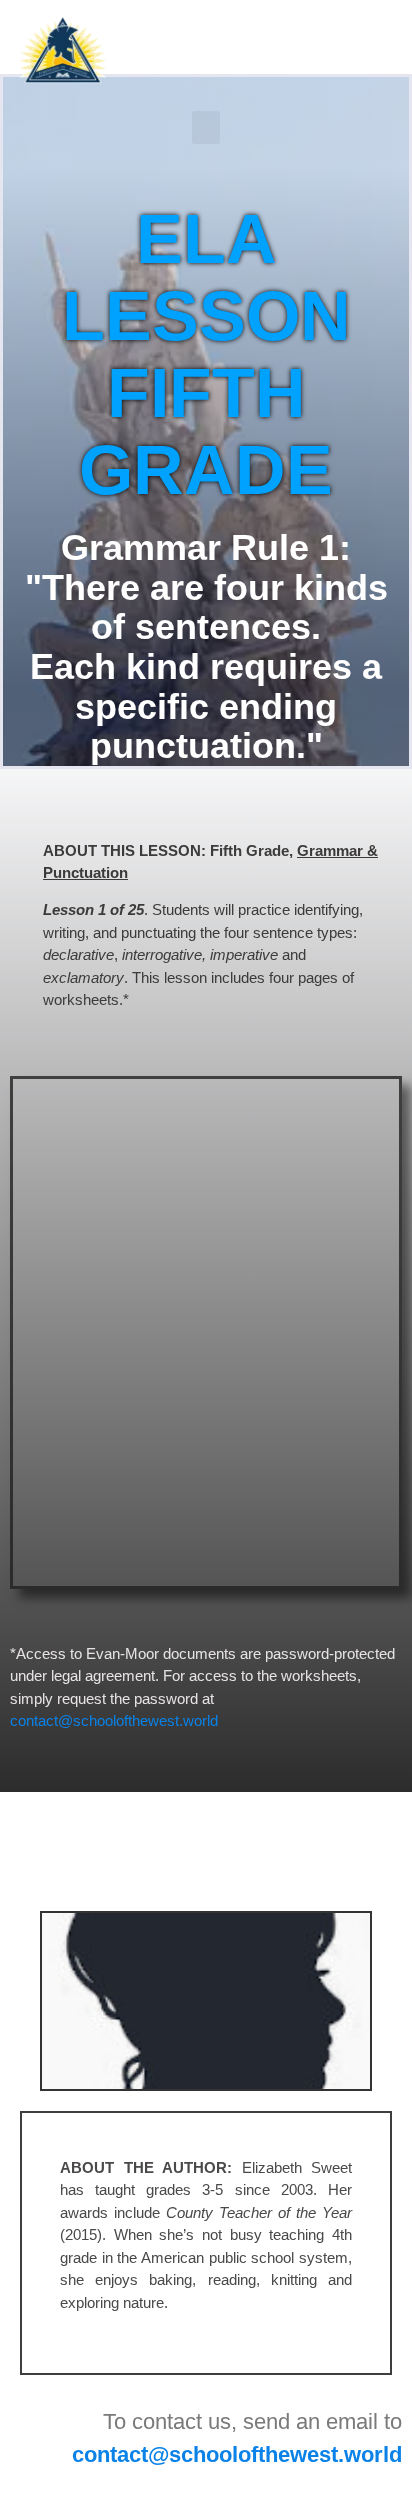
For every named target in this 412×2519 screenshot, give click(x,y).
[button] (206, 127)
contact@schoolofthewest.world (114, 1720)
